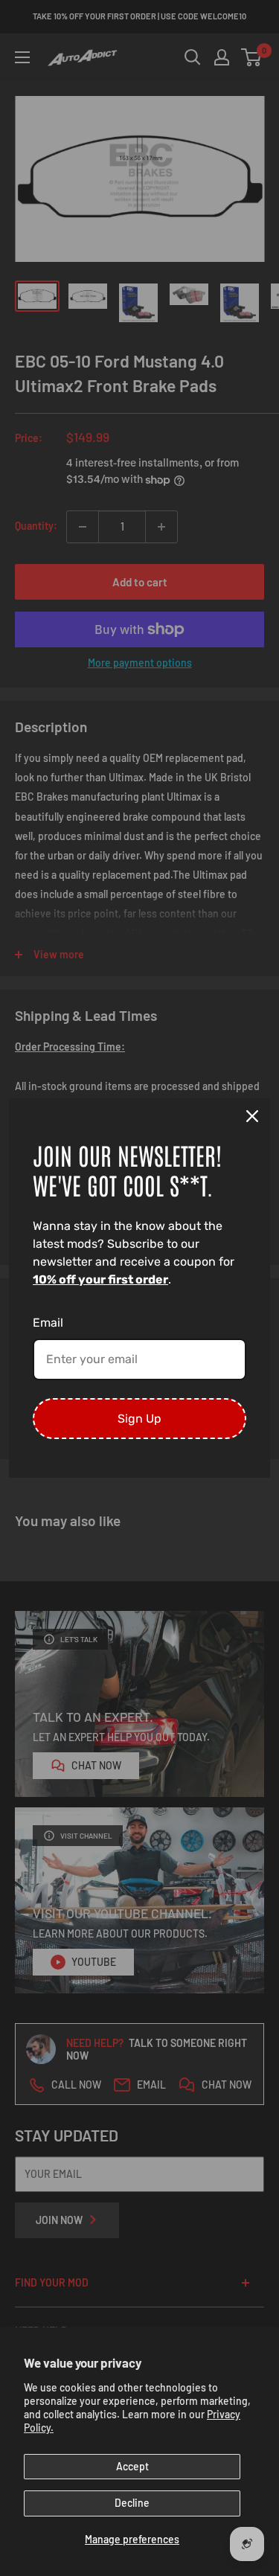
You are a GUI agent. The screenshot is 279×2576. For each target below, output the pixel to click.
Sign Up (139, 1419)
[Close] (252, 1116)
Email (48, 1323)
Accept (132, 2466)
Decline (132, 2503)
